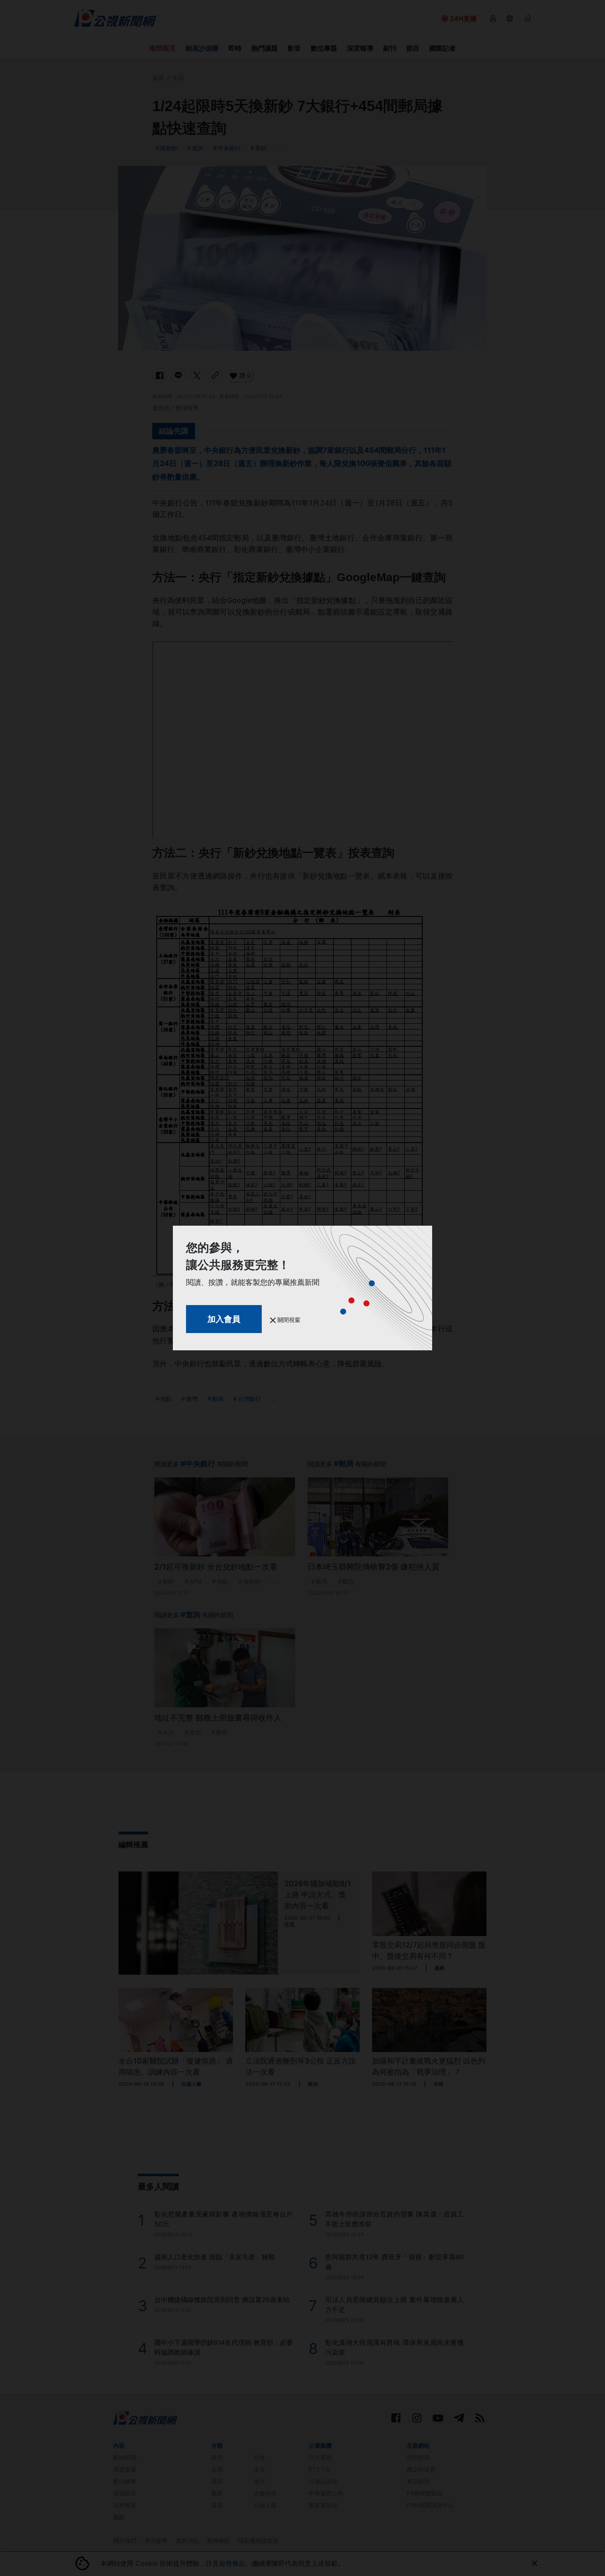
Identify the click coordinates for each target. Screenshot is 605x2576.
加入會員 (224, 1319)
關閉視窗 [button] (288, 1320)
